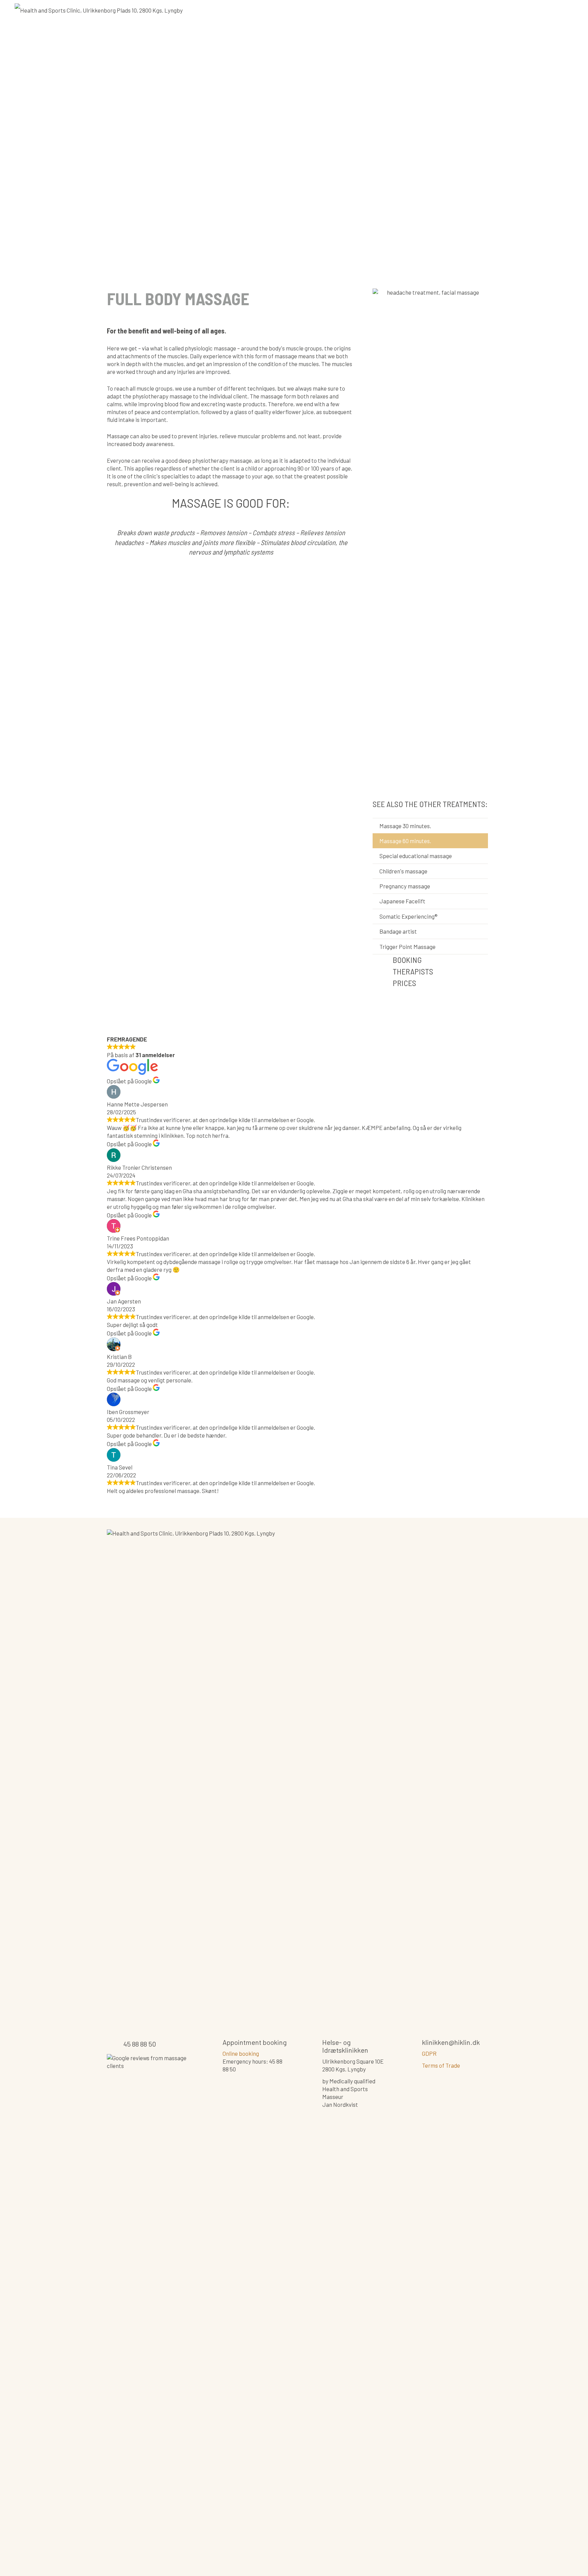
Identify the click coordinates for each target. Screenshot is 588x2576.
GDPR (429, 2053)
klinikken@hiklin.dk (451, 2042)
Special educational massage (416, 856)
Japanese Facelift (402, 901)
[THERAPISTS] (383, 972)
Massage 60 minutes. (405, 841)
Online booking (241, 2053)
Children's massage (403, 871)
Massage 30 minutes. (405, 826)
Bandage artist (398, 931)
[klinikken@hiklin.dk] (414, 2044)
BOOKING (407, 960)
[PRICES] (383, 983)
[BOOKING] (383, 960)
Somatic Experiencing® (409, 916)
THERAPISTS (413, 971)
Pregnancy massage (405, 886)
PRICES (404, 983)
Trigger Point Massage (407, 947)
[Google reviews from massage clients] (148, 2309)
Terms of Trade (441, 2065)
